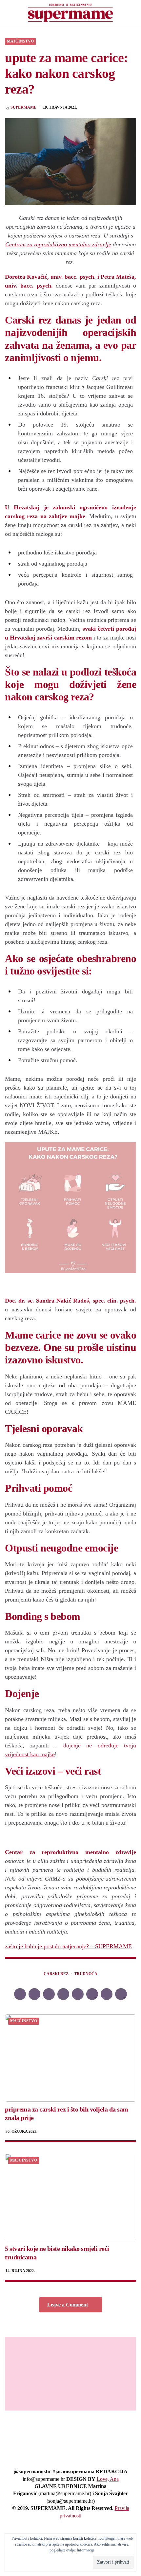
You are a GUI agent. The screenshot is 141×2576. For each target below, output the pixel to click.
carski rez (56, 1974)
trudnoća (86, 1974)
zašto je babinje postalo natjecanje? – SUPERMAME (68, 1946)
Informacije (86, 2550)
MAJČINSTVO (20, 41)
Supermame (23, 107)
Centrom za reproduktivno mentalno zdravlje (58, 244)
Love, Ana (108, 2479)
